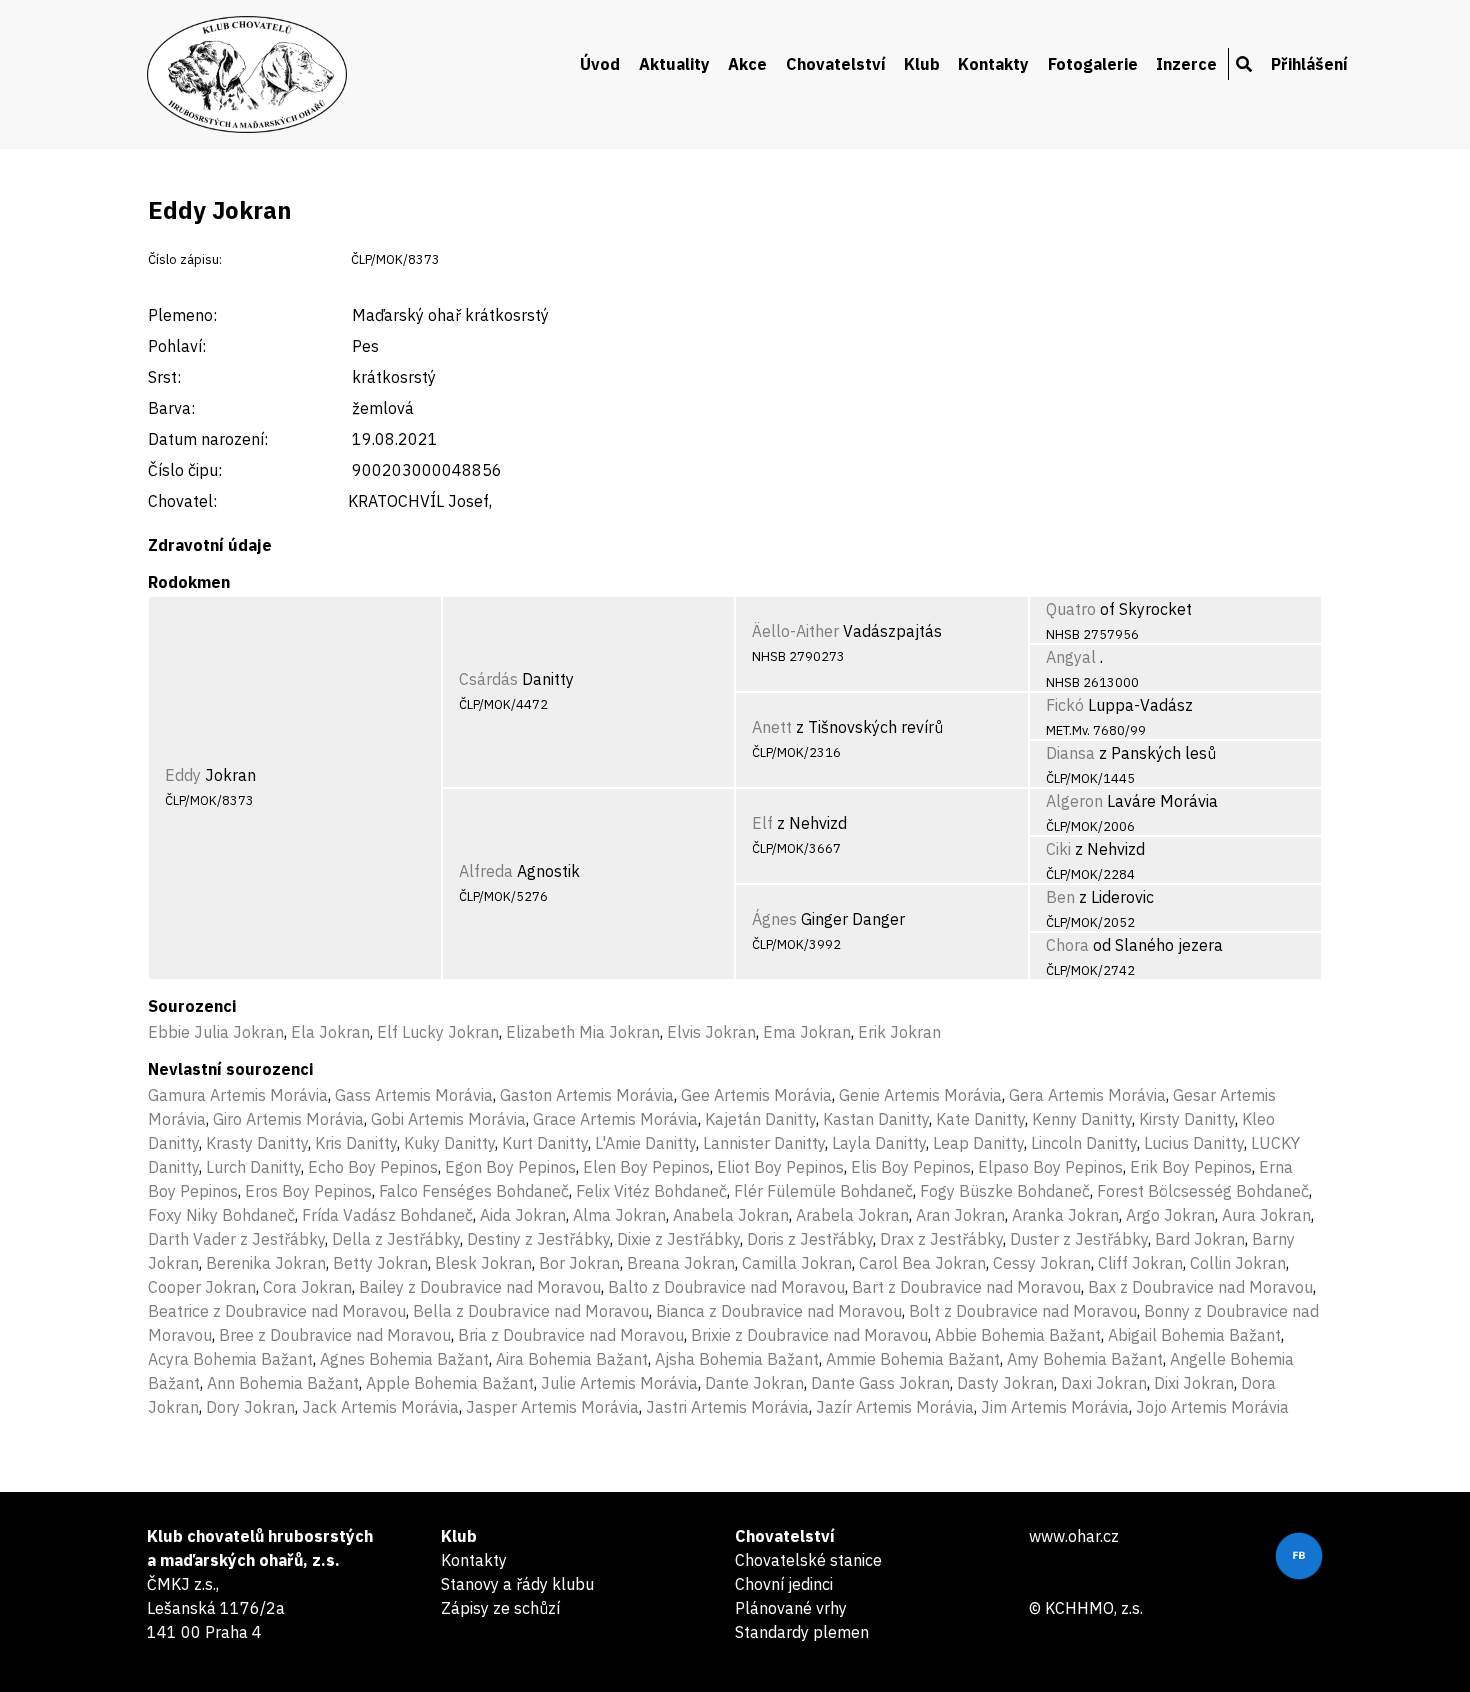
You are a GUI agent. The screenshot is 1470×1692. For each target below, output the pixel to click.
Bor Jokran (579, 1263)
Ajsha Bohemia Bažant (737, 1359)
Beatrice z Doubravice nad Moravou (277, 1311)
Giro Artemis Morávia (288, 1119)
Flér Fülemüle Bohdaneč (823, 1191)
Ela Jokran (330, 1032)
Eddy (183, 775)
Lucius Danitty (1194, 1143)
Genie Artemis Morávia (920, 1095)
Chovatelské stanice (808, 1560)
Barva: (171, 408)
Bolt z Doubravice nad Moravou (1023, 1311)
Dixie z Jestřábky (678, 1239)
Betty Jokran (380, 1263)
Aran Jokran (960, 1215)
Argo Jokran (1170, 1215)
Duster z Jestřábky (1079, 1239)
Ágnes (774, 919)
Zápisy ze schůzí (500, 1608)
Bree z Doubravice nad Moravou (335, 1335)
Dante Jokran (754, 1383)
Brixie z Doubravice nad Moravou (809, 1335)
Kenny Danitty (1082, 1119)
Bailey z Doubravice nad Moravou (480, 1287)
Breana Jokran (681, 1263)
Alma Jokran (619, 1215)
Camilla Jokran (797, 1263)
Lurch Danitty (253, 1167)
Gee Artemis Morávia (756, 1095)
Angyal (1071, 657)
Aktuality (674, 64)
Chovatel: (182, 501)
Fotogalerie (1093, 64)
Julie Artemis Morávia (619, 1383)
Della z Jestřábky (396, 1239)
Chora (1067, 945)
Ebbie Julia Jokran (216, 1032)
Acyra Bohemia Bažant (230, 1359)
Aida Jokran (523, 1215)
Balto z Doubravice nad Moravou (726, 1287)
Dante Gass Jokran (880, 1383)
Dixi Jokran (1194, 1383)
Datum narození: (208, 439)
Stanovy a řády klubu (517, 1584)
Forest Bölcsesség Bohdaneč (1203, 1191)
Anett (772, 727)
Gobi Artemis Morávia (448, 1119)
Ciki (1058, 849)
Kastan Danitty (876, 1119)
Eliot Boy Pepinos (780, 1167)
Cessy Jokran (1042, 1263)
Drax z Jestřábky (941, 1239)
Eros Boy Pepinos (308, 1191)
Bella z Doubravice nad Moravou (531, 1311)
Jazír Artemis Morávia (895, 1407)
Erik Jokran (899, 1032)
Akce (747, 64)
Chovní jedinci (784, 1584)
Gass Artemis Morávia (414, 1095)
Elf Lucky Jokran (438, 1032)
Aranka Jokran (1065, 1215)
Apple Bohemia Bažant (450, 1383)
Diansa (1070, 753)
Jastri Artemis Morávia (727, 1407)
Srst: (164, 377)
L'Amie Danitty (645, 1143)
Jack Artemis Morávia (380, 1407)
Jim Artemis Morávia (1055, 1407)
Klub (922, 64)
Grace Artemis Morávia (615, 1119)
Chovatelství (836, 64)
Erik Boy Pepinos (1191, 1167)
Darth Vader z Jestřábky (236, 1239)
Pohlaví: (177, 346)
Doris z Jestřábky (810, 1239)
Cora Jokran (307, 1287)
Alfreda (486, 871)
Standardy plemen (802, 1632)
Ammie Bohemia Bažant (913, 1359)
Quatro (1071, 609)
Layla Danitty (879, 1143)
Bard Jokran (1200, 1239)
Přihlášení (1309, 64)
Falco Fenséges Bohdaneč (474, 1191)
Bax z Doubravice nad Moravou (1200, 1287)
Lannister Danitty (764, 1143)
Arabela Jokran (852, 1215)
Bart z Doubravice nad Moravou (966, 1287)
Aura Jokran (1266, 1215)
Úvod (600, 64)
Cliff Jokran (1140, 1263)
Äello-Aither (795, 631)
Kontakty (993, 64)
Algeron (1074, 801)
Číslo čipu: (185, 470)
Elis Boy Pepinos (911, 1167)
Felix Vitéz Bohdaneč (651, 1191)
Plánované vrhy (791, 1608)
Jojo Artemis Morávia (1212, 1407)
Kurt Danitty (545, 1143)
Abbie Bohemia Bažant (1018, 1335)
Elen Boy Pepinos (646, 1167)
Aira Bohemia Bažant (572, 1359)
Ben (1060, 897)
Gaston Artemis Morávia (587, 1095)
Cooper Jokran (202, 1287)
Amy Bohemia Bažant (1085, 1359)
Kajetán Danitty (760, 1119)
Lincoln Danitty (1084, 1143)
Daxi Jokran (1104, 1383)
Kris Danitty (356, 1143)
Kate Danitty (980, 1119)
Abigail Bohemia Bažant (1194, 1335)
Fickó (1065, 705)
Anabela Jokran (731, 1215)
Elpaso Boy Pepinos (1050, 1167)
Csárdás (488, 679)
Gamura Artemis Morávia (238, 1095)
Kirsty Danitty (1187, 1119)
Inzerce (1186, 64)
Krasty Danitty (257, 1143)
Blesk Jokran (483, 1263)
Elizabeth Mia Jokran (583, 1032)
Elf (762, 823)
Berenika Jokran (266, 1263)
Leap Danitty (978, 1143)
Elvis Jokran (711, 1032)
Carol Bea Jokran (922, 1263)
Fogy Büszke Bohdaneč (1005, 1191)
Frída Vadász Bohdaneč (387, 1215)
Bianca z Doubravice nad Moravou (779, 1311)
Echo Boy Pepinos (373, 1167)
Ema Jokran (807, 1032)
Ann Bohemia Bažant (283, 1383)
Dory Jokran (250, 1407)
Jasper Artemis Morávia (552, 1407)
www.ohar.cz (1074, 1536)
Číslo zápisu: (185, 259)
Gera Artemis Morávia (1087, 1095)
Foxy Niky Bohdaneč (221, 1215)
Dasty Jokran (1005, 1383)
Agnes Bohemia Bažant (404, 1359)
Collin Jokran (1238, 1263)
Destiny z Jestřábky (538, 1239)
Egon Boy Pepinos (510, 1167)
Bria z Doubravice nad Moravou (571, 1335)
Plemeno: (182, 315)
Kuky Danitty (449, 1143)
